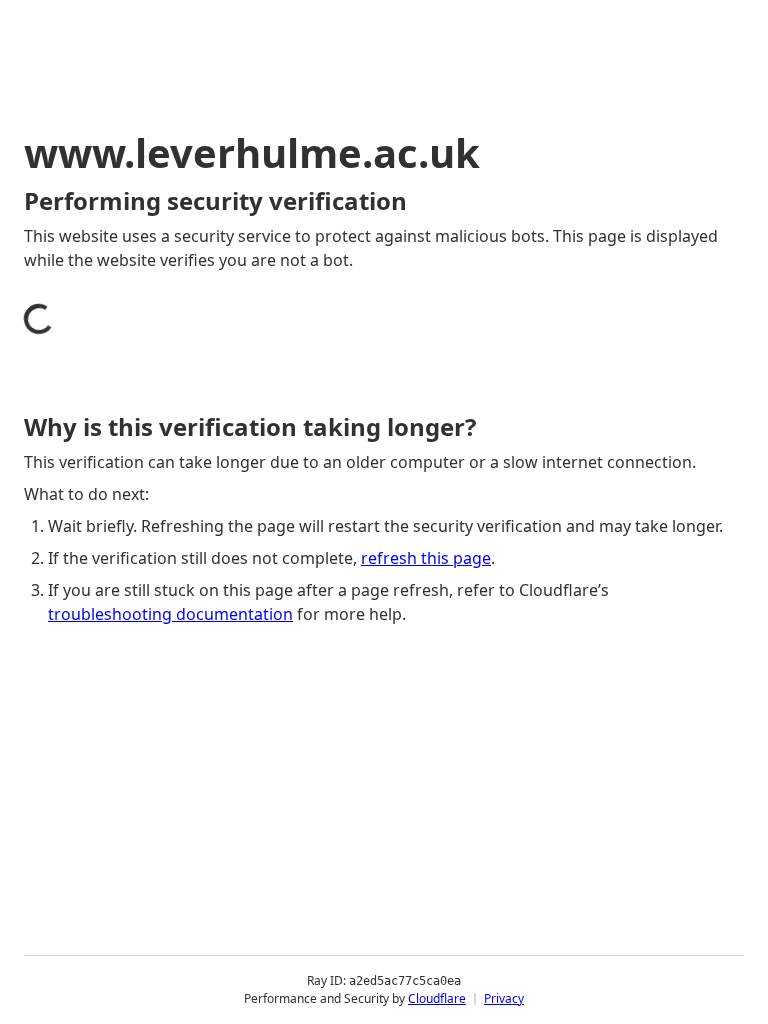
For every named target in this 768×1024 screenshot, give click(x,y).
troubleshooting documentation (170, 614)
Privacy (504, 998)
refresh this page (426, 558)
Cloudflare (437, 998)
